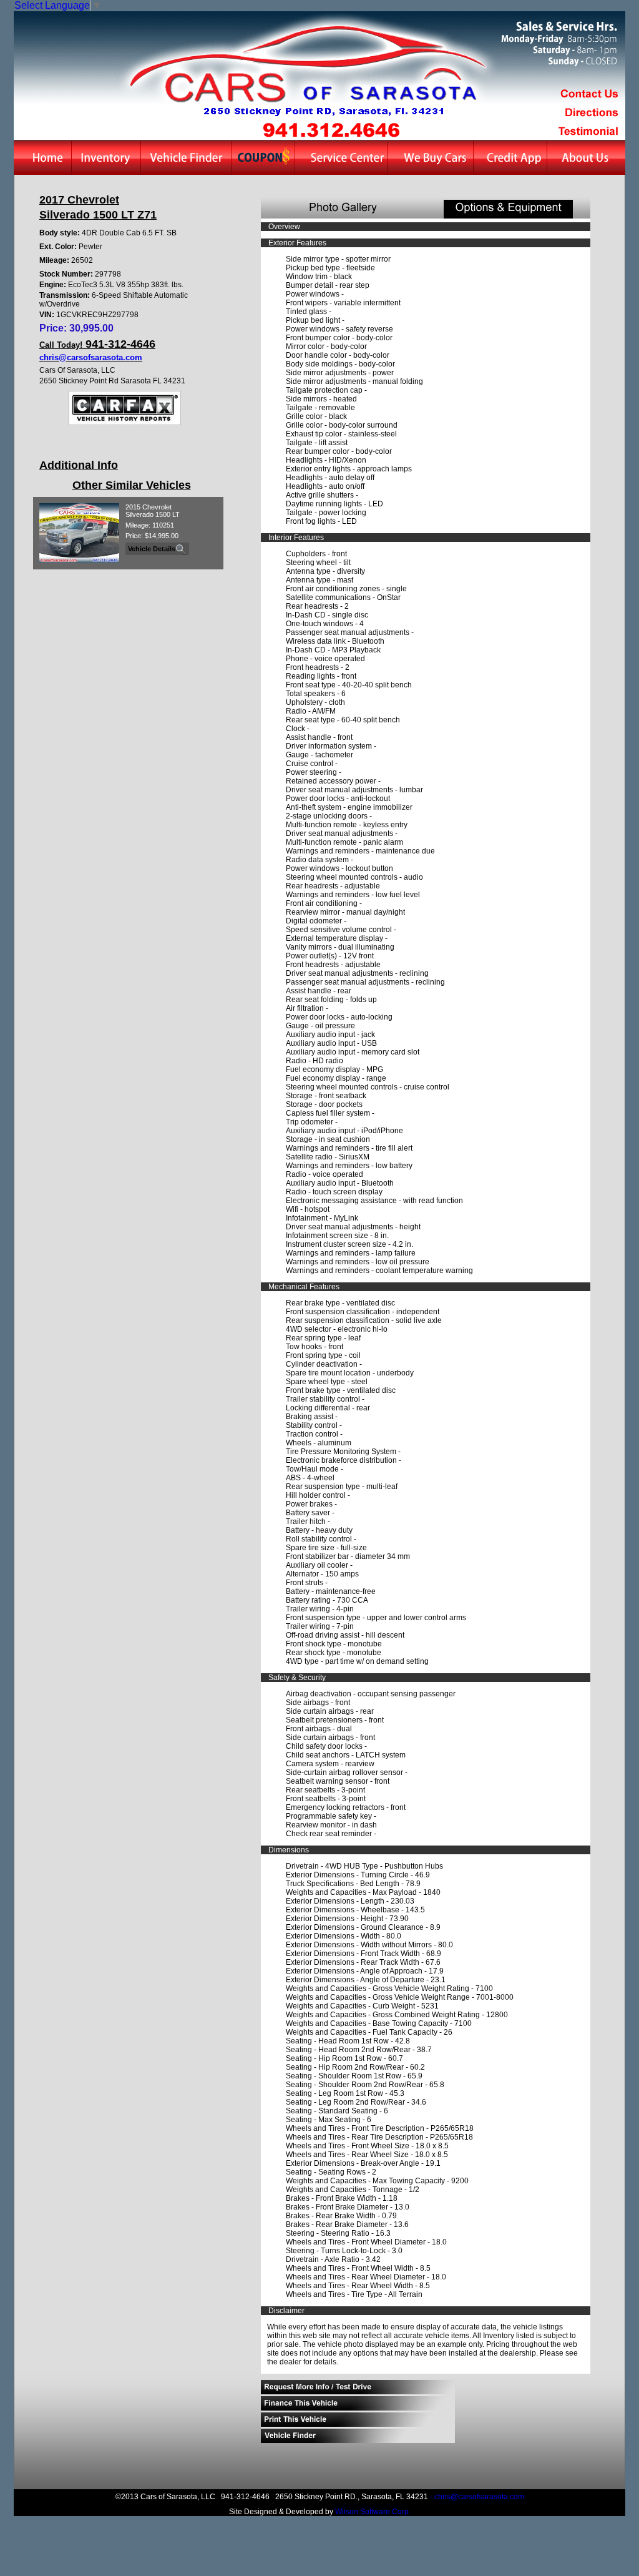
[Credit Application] (510, 158)
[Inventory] (106, 158)
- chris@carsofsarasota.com (477, 2497)
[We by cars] (430, 158)
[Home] (42, 158)
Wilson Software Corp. (373, 2512)
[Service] (341, 158)
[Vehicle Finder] (186, 158)
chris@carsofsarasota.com (91, 357)
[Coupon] (263, 158)
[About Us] (586, 158)
